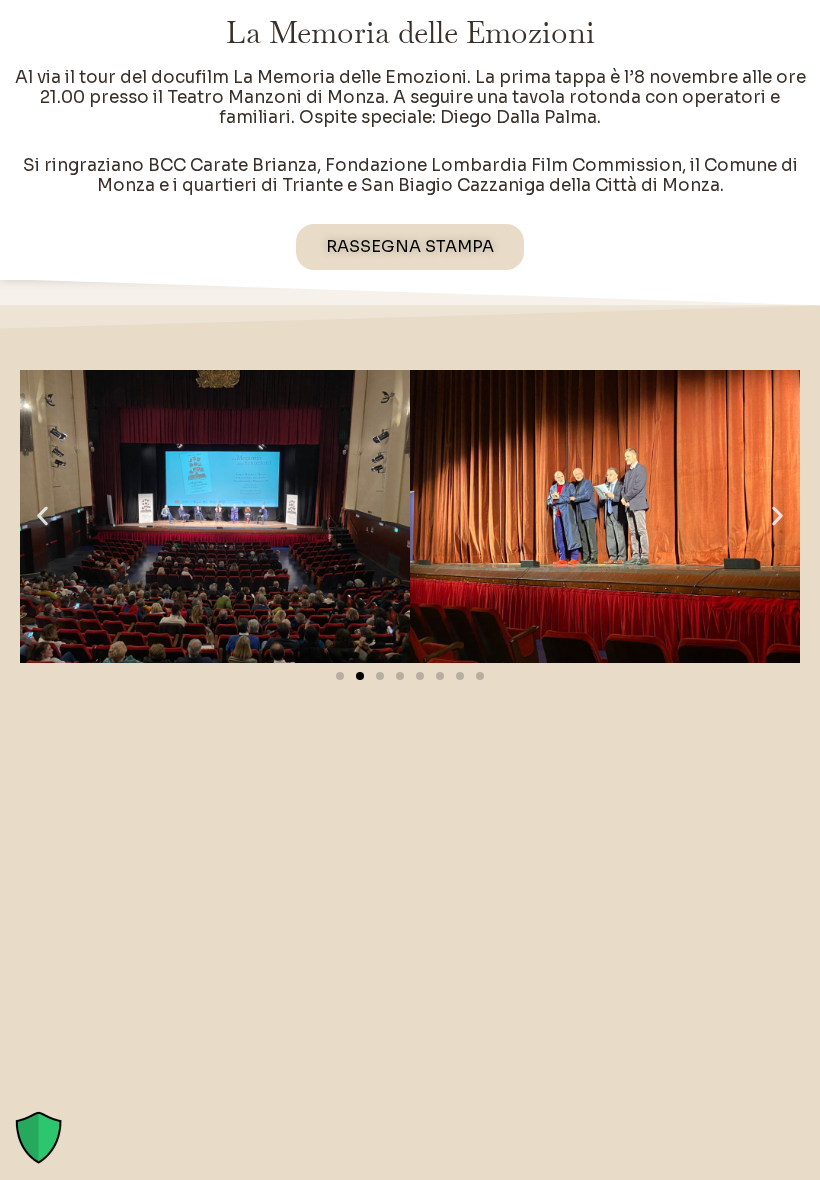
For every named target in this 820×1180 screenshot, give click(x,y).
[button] (42, 516)
